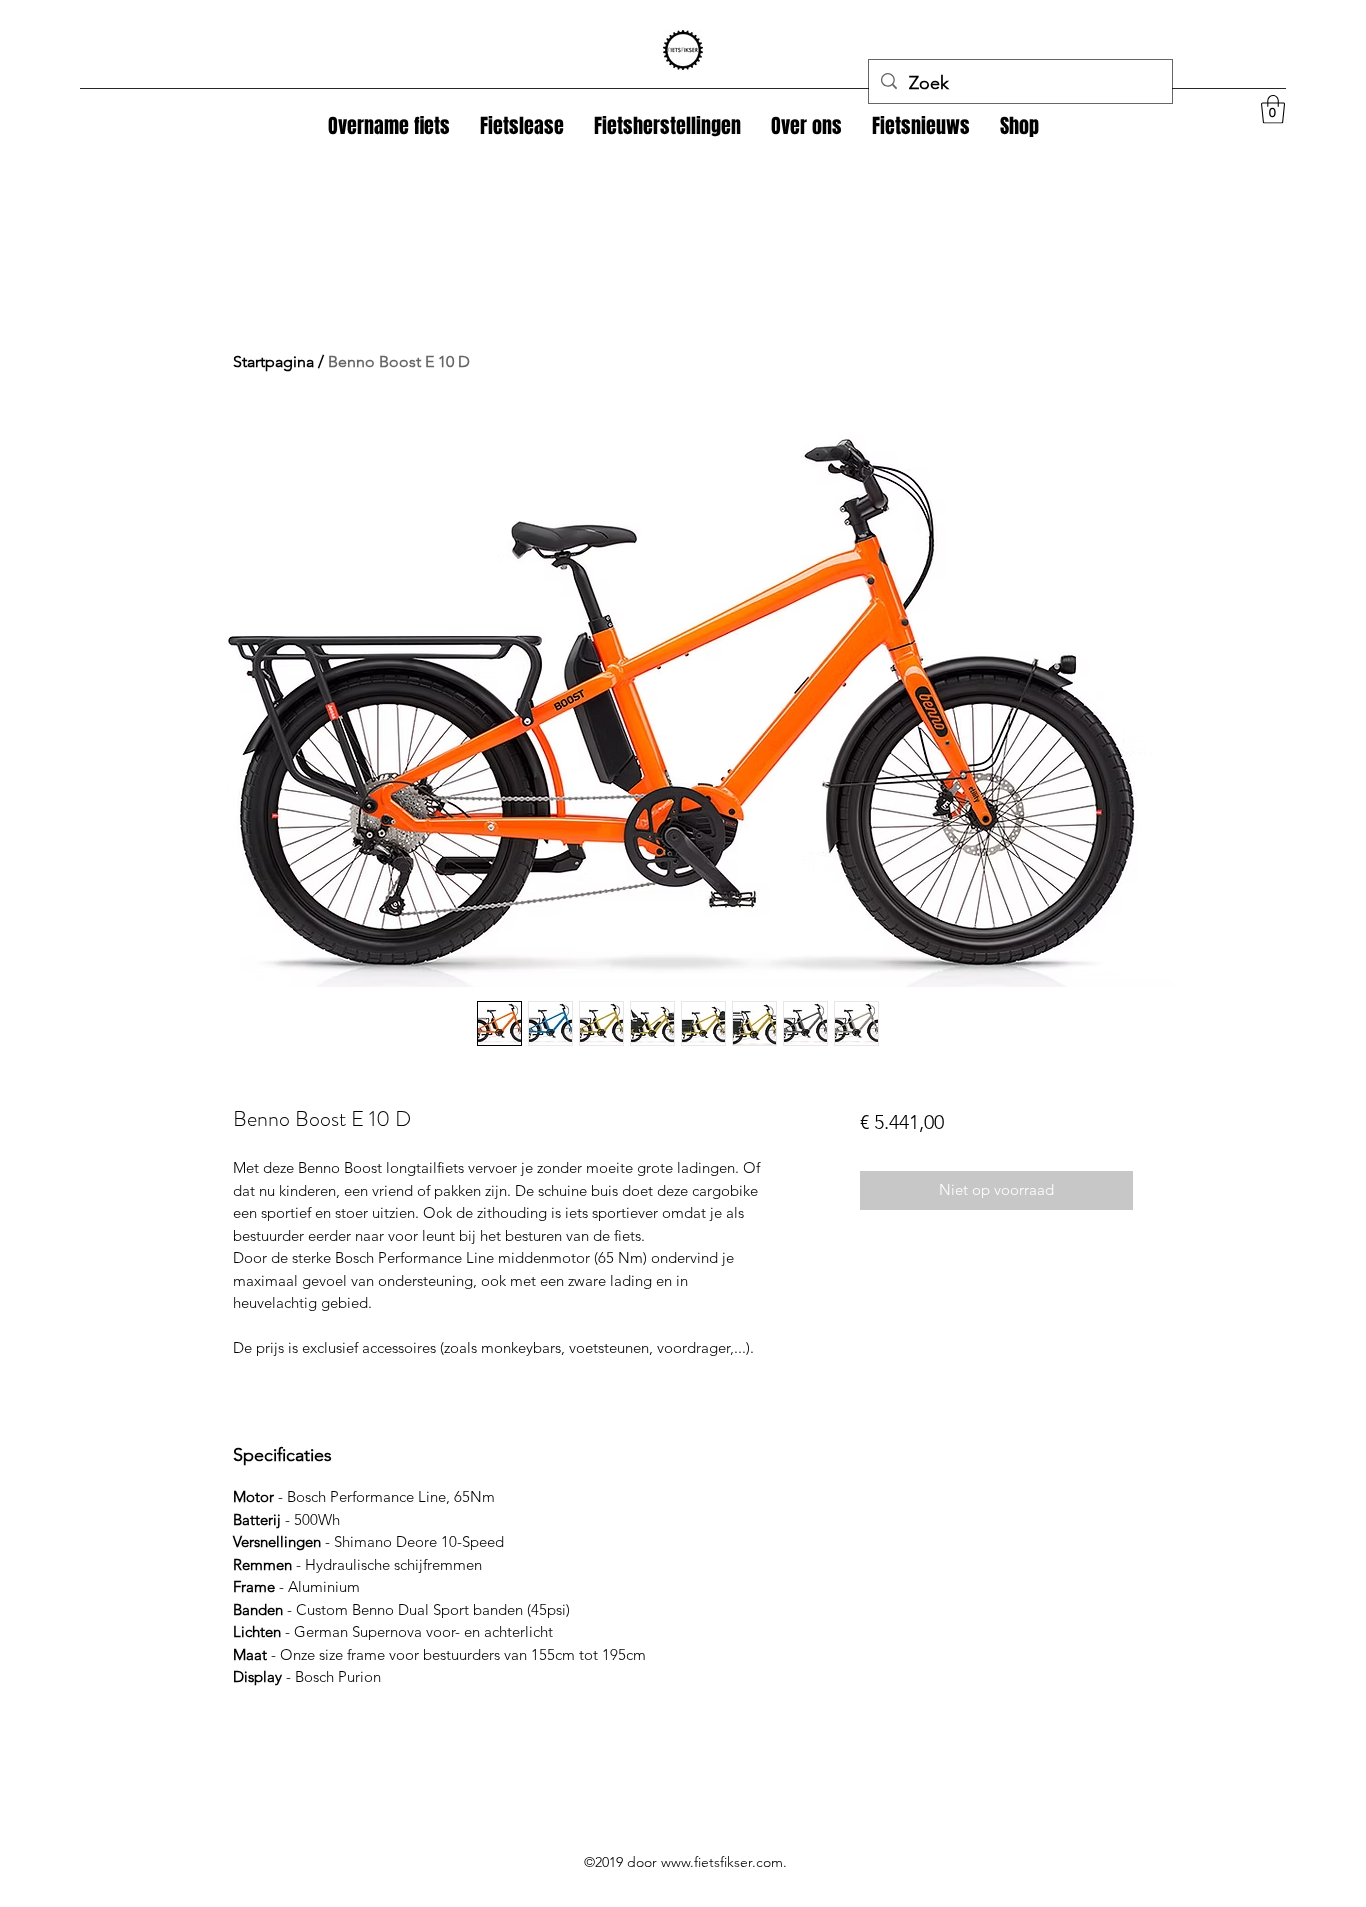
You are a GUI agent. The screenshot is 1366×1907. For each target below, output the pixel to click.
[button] (1019, 126)
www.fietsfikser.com (722, 1862)
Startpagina (273, 361)
